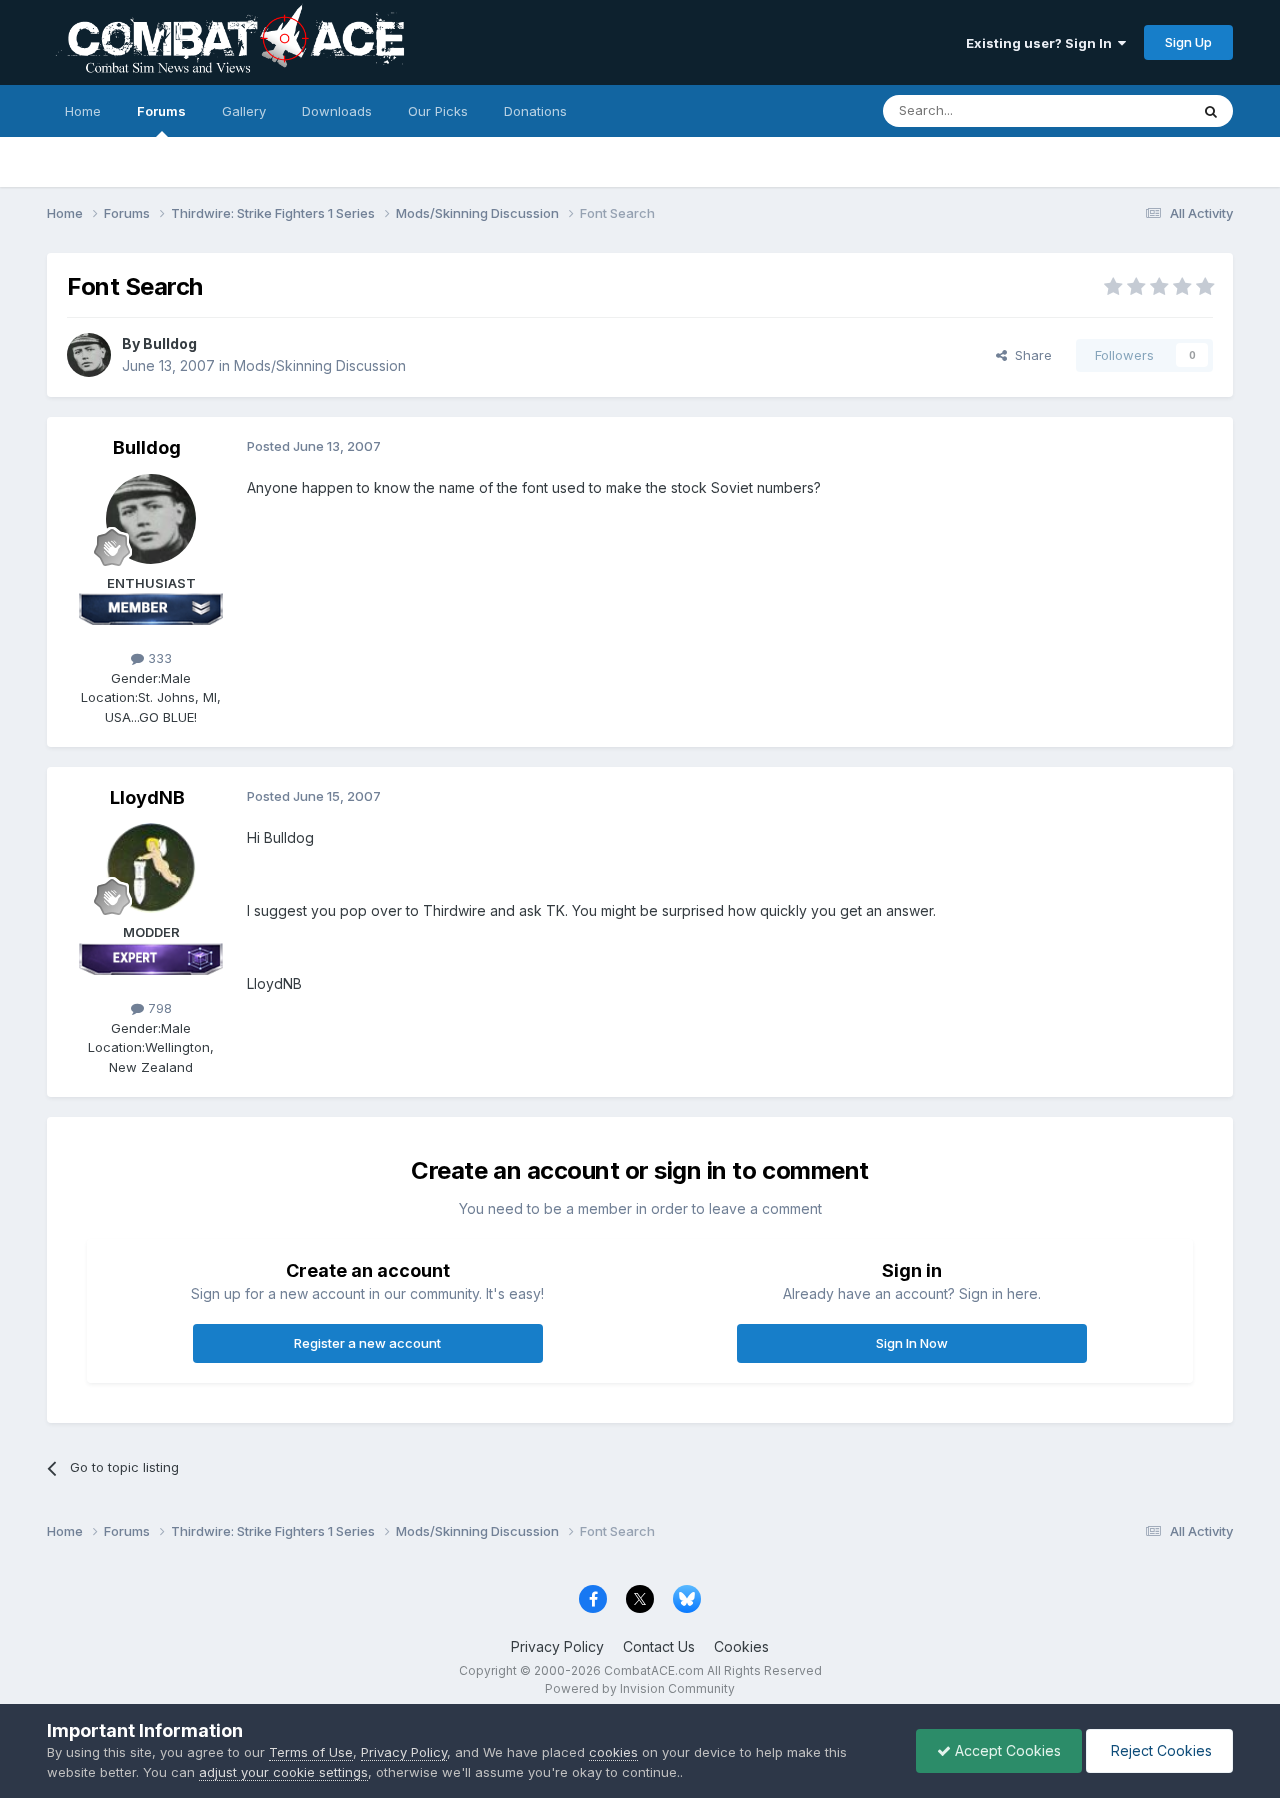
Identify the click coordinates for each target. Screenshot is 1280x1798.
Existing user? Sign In (1042, 43)
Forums (161, 111)
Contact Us (659, 1646)
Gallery (244, 111)
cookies (613, 1752)
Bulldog (170, 343)
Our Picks (438, 111)
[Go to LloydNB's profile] (151, 868)
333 (158, 658)
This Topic (1130, 110)
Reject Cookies (1159, 1750)
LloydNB (147, 797)
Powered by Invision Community (640, 1688)
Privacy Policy (557, 1646)
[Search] (1211, 111)
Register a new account (367, 1343)
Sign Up (1188, 42)
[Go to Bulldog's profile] (89, 355)
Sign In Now (912, 1343)
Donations (535, 111)
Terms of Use (311, 1752)
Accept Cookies (1006, 1750)
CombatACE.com (654, 1670)
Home (83, 111)
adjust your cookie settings (283, 1772)
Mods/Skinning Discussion (320, 365)
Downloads (337, 111)
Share (1029, 355)
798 (158, 1008)
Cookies (741, 1646)
